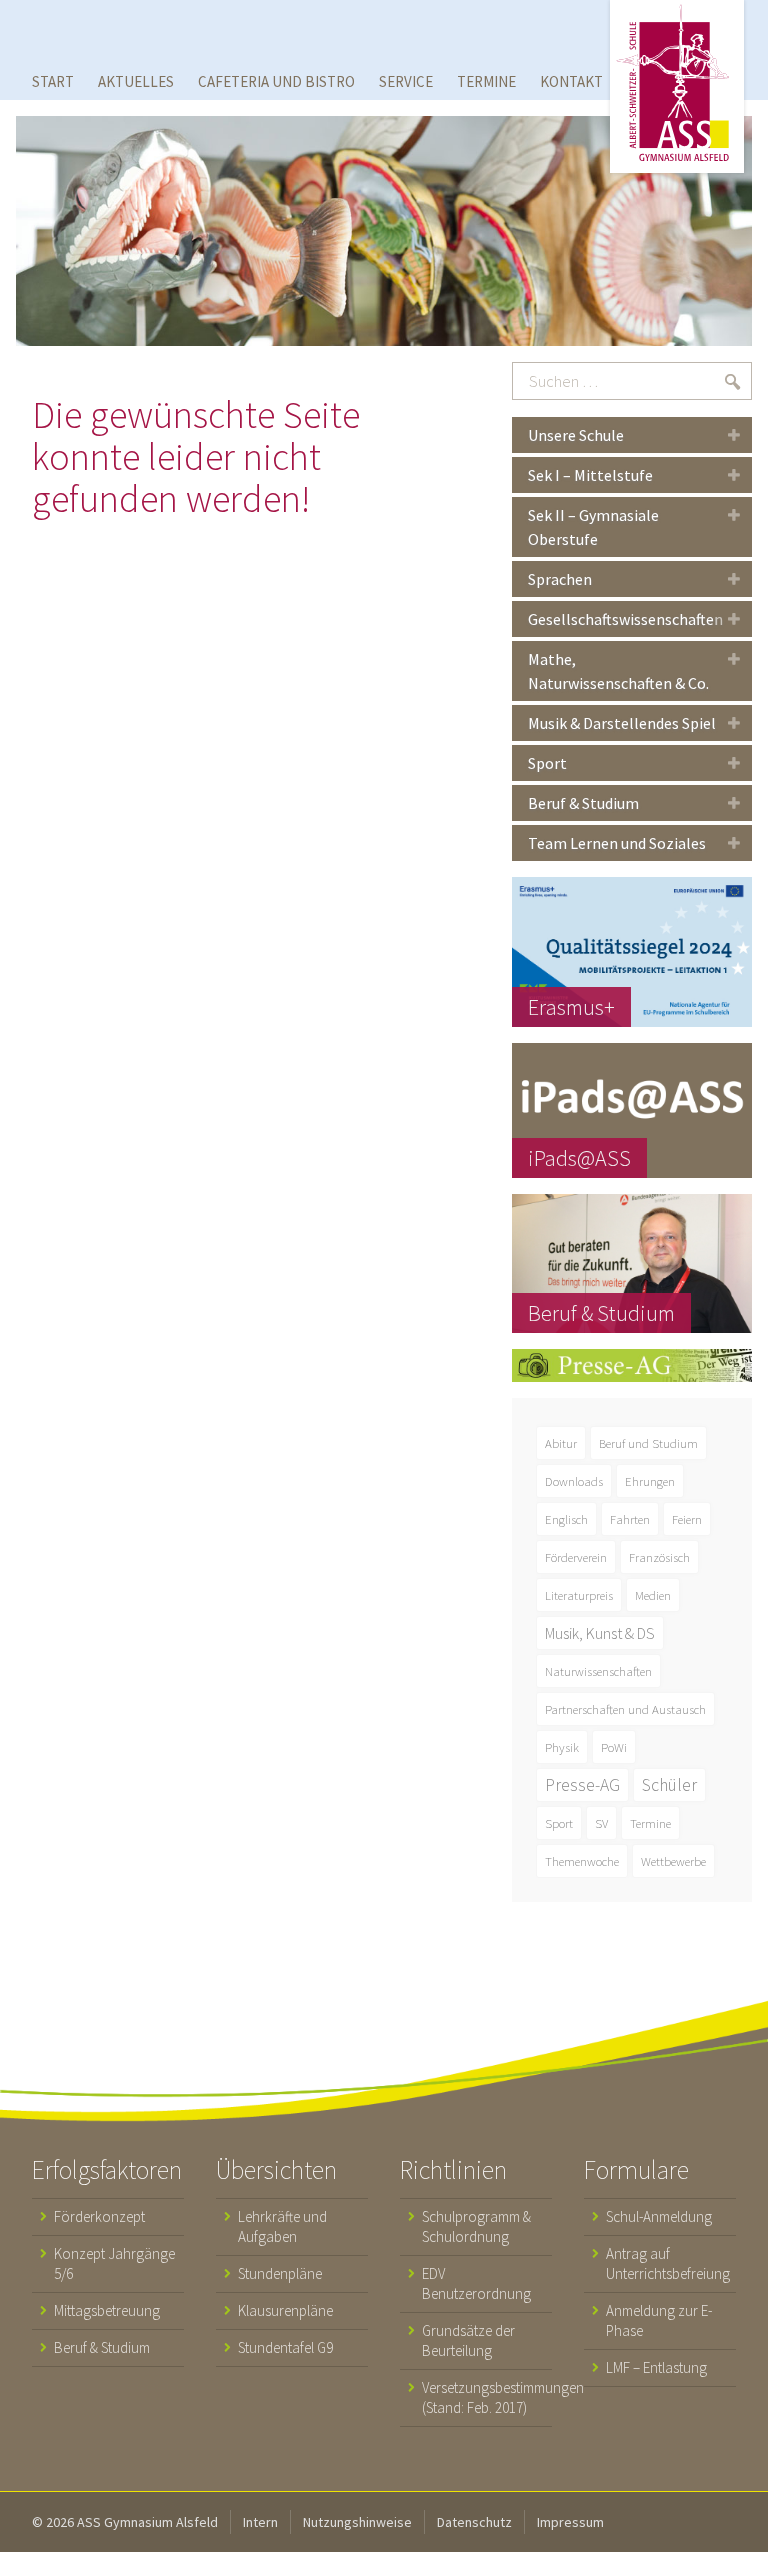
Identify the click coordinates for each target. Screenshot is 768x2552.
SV (601, 1823)
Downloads (574, 1481)
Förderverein (576, 1557)
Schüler (669, 1785)
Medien (653, 1595)
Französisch (659, 1557)
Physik (562, 1747)
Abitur (561, 1443)
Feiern (687, 1519)
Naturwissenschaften (598, 1671)
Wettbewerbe (673, 1861)
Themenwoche (582, 1861)
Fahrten (630, 1519)
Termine (650, 1823)
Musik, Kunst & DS (600, 1633)
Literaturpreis (579, 1595)
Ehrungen (650, 1481)
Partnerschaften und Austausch (625, 1709)
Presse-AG (582, 1785)
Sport (559, 1823)
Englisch (566, 1519)
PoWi (614, 1747)
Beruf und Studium (648, 1443)
